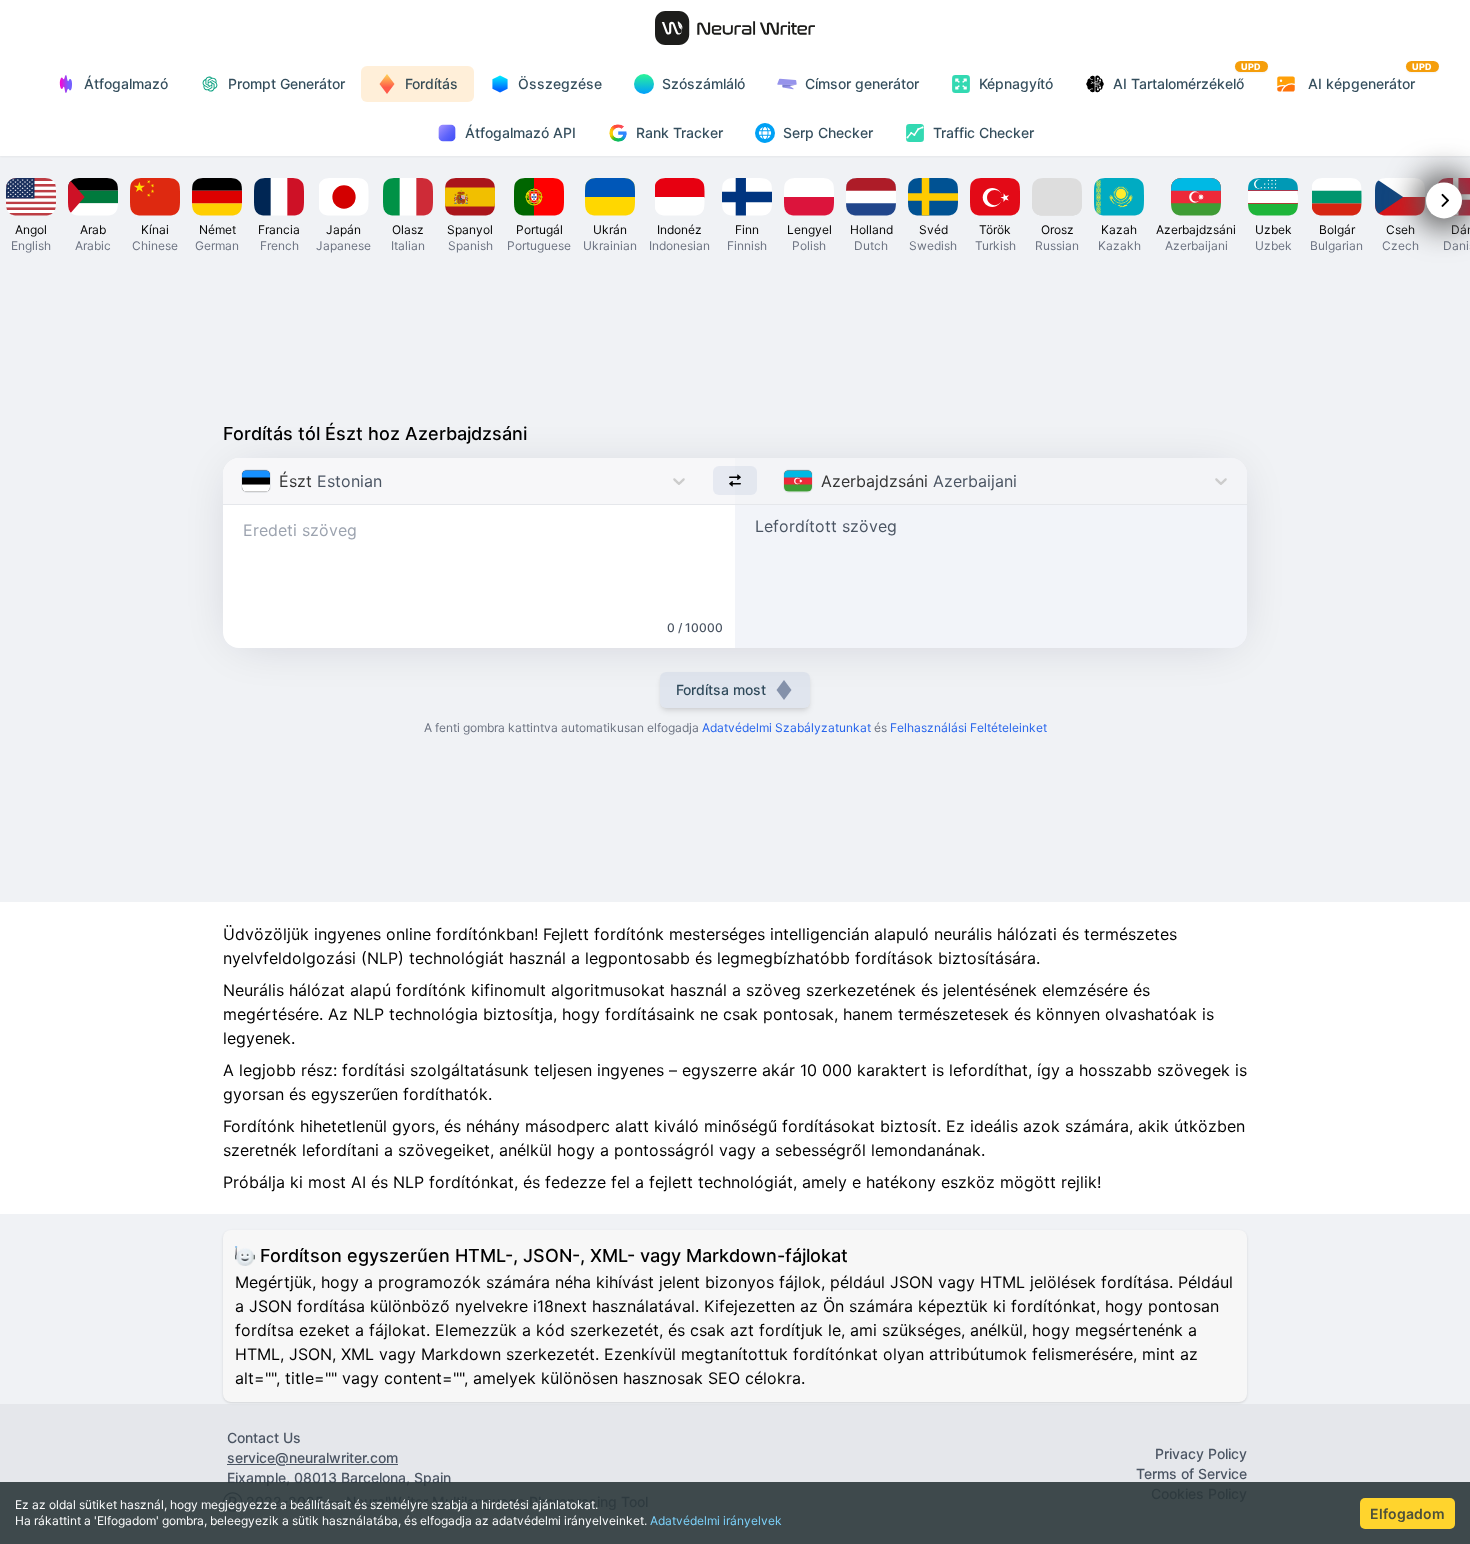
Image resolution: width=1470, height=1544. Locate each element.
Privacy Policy (1201, 1453)
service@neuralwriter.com (312, 1457)
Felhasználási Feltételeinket (968, 727)
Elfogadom (1407, 1513)
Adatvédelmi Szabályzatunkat (786, 727)
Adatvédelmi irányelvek (716, 1520)
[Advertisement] (735, 336)
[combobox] (243, 481)
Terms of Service (1191, 1473)
